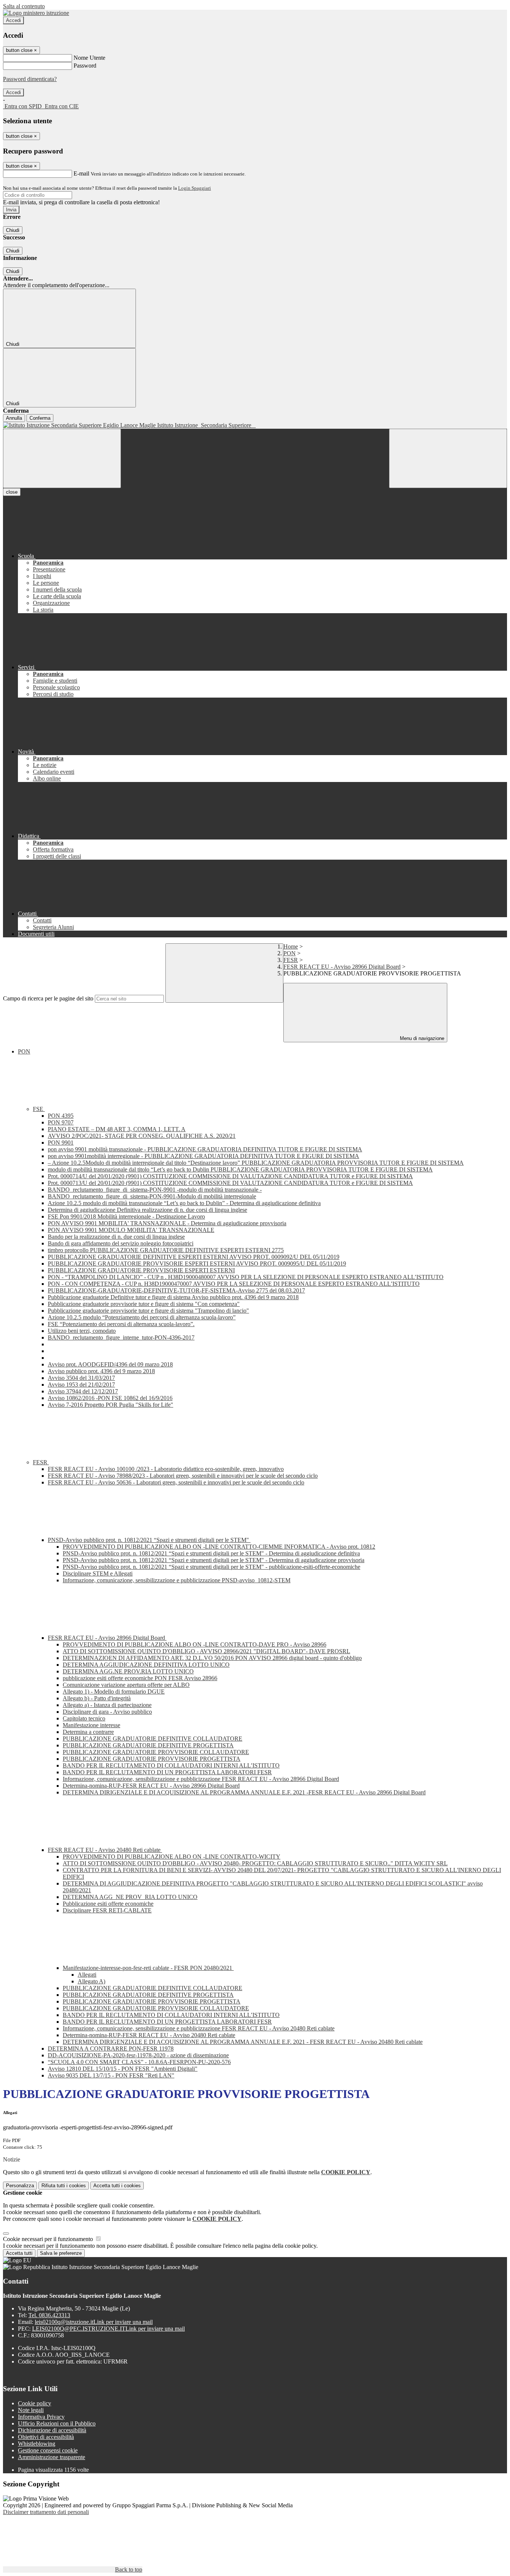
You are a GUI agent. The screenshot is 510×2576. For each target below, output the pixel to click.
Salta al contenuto (24, 6)
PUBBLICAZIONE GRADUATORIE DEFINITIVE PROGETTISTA (148, 1745)
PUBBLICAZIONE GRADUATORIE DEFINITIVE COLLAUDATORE (153, 1739)
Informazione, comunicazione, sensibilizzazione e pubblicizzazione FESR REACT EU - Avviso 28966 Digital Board (201, 1779)
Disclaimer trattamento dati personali (46, 2512)
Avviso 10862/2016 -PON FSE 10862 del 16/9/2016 (110, 1398)
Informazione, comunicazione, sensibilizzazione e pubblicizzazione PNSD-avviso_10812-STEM (177, 1580)
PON (290, 953)
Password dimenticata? (30, 79)
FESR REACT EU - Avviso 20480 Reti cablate (105, 1850)
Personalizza (20, 2186)
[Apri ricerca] (448, 458)
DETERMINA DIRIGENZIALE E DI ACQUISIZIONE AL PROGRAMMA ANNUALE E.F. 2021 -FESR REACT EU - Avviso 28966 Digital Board (244, 1792)
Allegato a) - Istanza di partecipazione (107, 1705)
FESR (291, 960)
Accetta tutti (117, 2186)
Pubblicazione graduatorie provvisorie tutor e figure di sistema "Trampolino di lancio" (148, 1311)
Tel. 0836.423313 (49, 2315)
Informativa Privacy (41, 2417)
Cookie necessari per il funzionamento (49, 2239)
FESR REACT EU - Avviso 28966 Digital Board (342, 967)
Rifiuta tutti (64, 2186)
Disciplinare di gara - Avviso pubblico (107, 1712)
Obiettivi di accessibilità (46, 2437)
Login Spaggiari (195, 188)
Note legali (31, 2410)
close (12, 492)
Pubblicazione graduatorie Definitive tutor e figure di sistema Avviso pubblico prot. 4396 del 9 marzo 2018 (173, 1297)
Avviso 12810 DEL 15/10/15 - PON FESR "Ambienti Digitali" (123, 2069)
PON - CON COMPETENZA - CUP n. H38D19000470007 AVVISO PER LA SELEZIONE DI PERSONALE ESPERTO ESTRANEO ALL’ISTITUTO (234, 1284)
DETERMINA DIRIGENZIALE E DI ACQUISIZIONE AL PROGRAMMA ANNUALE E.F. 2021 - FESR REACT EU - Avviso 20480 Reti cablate (243, 2042)
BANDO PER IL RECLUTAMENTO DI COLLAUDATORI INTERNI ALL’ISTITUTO (171, 1765)
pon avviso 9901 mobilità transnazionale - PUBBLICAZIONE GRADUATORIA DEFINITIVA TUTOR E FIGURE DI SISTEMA (205, 1149)
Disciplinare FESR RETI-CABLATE (107, 1910)
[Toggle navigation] (62, 458)
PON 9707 (61, 1122)
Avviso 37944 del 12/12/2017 (83, 1391)
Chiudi (13, 230)
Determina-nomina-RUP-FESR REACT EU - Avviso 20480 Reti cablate (149, 2035)
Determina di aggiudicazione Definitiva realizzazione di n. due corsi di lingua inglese (147, 1210)
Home (291, 946)
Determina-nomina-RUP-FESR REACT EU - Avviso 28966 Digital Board (151, 1786)
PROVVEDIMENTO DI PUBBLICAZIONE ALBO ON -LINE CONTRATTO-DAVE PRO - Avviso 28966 (195, 1644)
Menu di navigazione (421, 1038)
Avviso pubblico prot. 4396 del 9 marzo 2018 (101, 1371)
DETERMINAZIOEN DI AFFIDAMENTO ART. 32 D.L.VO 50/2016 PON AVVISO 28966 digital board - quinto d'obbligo (212, 1658)
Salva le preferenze (61, 2253)
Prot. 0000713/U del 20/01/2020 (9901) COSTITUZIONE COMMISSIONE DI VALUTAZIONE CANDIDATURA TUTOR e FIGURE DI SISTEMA (230, 1183)
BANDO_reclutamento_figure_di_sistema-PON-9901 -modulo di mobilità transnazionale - (155, 1190)
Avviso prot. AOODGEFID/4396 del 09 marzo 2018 (110, 1364)
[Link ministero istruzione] (36, 13)
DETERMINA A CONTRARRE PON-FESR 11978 (111, 2049)
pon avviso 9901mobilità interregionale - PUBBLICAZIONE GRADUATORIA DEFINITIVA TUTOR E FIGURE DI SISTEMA (203, 1156)
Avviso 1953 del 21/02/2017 (81, 1385)
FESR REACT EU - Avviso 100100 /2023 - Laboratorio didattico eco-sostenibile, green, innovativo (166, 1469)
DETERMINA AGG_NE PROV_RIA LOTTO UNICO (130, 1897)
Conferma (40, 418)
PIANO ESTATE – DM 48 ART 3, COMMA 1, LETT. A (117, 1129)
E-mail (81, 173)
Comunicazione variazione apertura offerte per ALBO (126, 1685)
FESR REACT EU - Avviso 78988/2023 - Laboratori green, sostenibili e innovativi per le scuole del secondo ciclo (183, 1476)
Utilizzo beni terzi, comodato (82, 1331)
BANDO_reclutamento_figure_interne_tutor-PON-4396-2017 (121, 1337)
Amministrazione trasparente (52, 2457)
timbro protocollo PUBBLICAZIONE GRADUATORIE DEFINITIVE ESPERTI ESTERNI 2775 (166, 1250)
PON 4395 (61, 1116)
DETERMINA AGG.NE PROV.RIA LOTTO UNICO (128, 1671)
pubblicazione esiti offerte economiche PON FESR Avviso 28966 (140, 1678)
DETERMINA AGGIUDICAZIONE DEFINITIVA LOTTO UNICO (146, 1665)
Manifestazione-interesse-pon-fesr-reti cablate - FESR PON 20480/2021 (148, 1968)
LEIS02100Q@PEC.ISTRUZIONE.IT (108, 2329)
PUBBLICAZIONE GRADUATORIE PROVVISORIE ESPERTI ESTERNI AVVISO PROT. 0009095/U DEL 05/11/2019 (197, 1264)
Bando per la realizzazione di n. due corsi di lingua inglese (116, 1237)
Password (85, 66)
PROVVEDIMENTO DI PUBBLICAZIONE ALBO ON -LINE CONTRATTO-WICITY (172, 1857)
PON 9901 (61, 1143)
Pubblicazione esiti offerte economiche (108, 1904)
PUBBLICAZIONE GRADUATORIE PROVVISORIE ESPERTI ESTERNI (141, 1270)
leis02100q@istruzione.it (94, 2322)
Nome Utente (89, 58)
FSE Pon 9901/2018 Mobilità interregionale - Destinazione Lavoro (126, 1216)
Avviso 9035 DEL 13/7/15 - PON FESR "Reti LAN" (111, 2075)
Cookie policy (35, 2403)
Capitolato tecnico (84, 1718)
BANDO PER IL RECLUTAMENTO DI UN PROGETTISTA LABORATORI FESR (167, 1772)
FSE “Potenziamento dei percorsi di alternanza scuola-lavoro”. (121, 1324)
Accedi (13, 20)
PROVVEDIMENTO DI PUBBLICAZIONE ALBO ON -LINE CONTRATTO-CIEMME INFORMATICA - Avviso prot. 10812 (219, 1547)
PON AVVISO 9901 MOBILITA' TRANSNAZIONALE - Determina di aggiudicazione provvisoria (167, 1223)
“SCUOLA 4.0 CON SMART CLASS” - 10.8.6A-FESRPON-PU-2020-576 (139, 2062)
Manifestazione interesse (91, 1725)
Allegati (87, 1975)
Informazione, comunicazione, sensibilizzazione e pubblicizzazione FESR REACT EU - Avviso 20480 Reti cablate (199, 2028)
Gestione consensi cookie (48, 2450)
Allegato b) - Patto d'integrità (97, 1698)
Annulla (14, 418)
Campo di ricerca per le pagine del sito (48, 998)
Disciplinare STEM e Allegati (98, 1573)
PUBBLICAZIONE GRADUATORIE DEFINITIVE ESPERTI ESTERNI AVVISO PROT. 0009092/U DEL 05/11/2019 (194, 1257)
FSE (39, 1109)
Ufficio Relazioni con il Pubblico (57, 2423)
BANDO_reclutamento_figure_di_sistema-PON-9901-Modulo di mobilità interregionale (152, 1196)
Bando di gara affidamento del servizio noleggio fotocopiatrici (121, 1243)
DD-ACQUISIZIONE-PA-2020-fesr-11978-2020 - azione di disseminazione (138, 2055)
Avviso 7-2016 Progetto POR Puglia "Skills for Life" (111, 1405)
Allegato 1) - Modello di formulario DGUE (114, 1692)
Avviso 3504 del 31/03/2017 (81, 1378)
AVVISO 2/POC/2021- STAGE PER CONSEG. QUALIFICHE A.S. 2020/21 (142, 1136)
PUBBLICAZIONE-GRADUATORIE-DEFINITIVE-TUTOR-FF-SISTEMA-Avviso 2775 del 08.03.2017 (176, 1290)
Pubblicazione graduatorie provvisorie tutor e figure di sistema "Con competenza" (144, 1304)
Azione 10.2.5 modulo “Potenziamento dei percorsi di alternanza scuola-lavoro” (142, 1317)
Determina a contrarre (88, 1732)
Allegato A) (91, 1981)
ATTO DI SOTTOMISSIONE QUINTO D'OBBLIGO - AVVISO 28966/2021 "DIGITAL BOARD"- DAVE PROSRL (206, 1651)
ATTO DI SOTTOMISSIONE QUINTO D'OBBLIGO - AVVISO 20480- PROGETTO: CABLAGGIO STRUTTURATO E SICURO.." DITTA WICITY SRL (255, 1863)
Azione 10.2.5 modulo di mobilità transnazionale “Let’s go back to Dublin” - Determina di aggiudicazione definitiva (184, 1203)
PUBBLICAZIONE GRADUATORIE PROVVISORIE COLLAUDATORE (156, 1752)
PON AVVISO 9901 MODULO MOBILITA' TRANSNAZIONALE (131, 1230)
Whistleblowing (37, 2444)
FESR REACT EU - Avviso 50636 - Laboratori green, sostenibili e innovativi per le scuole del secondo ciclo (176, 1482)
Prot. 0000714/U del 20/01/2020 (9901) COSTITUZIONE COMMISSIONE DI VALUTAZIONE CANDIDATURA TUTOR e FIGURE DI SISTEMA (230, 1176)
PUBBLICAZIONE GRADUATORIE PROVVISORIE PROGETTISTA (152, 1759)
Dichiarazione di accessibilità (52, 2430)
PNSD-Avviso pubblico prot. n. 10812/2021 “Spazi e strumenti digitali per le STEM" (149, 1540)
